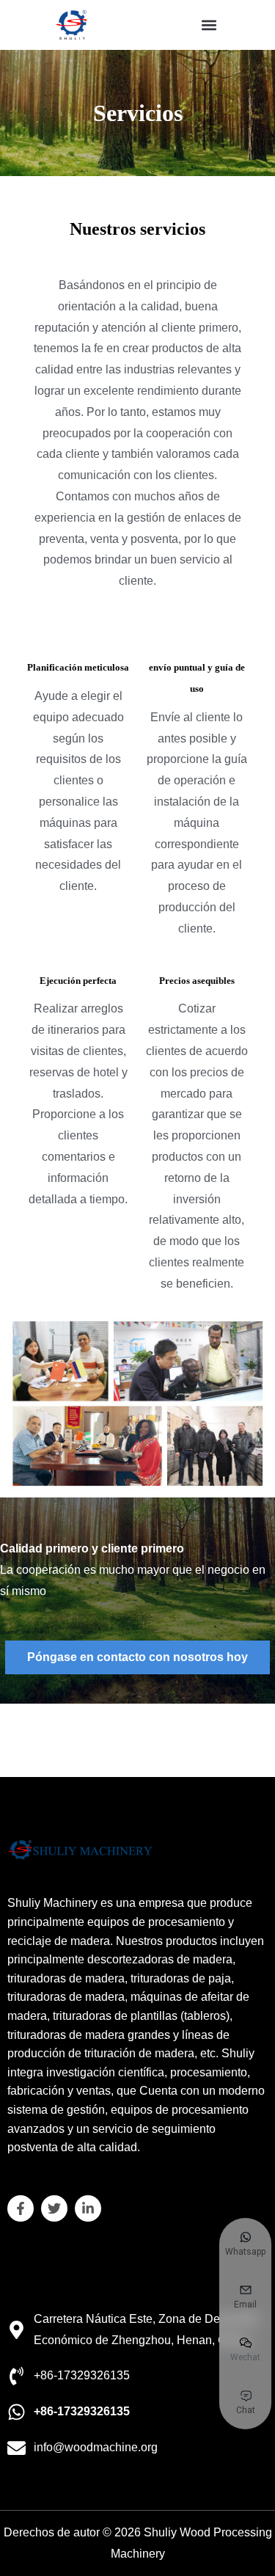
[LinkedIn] (88, 2208)
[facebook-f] (21, 2208)
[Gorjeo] (54, 2208)
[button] (209, 25)
